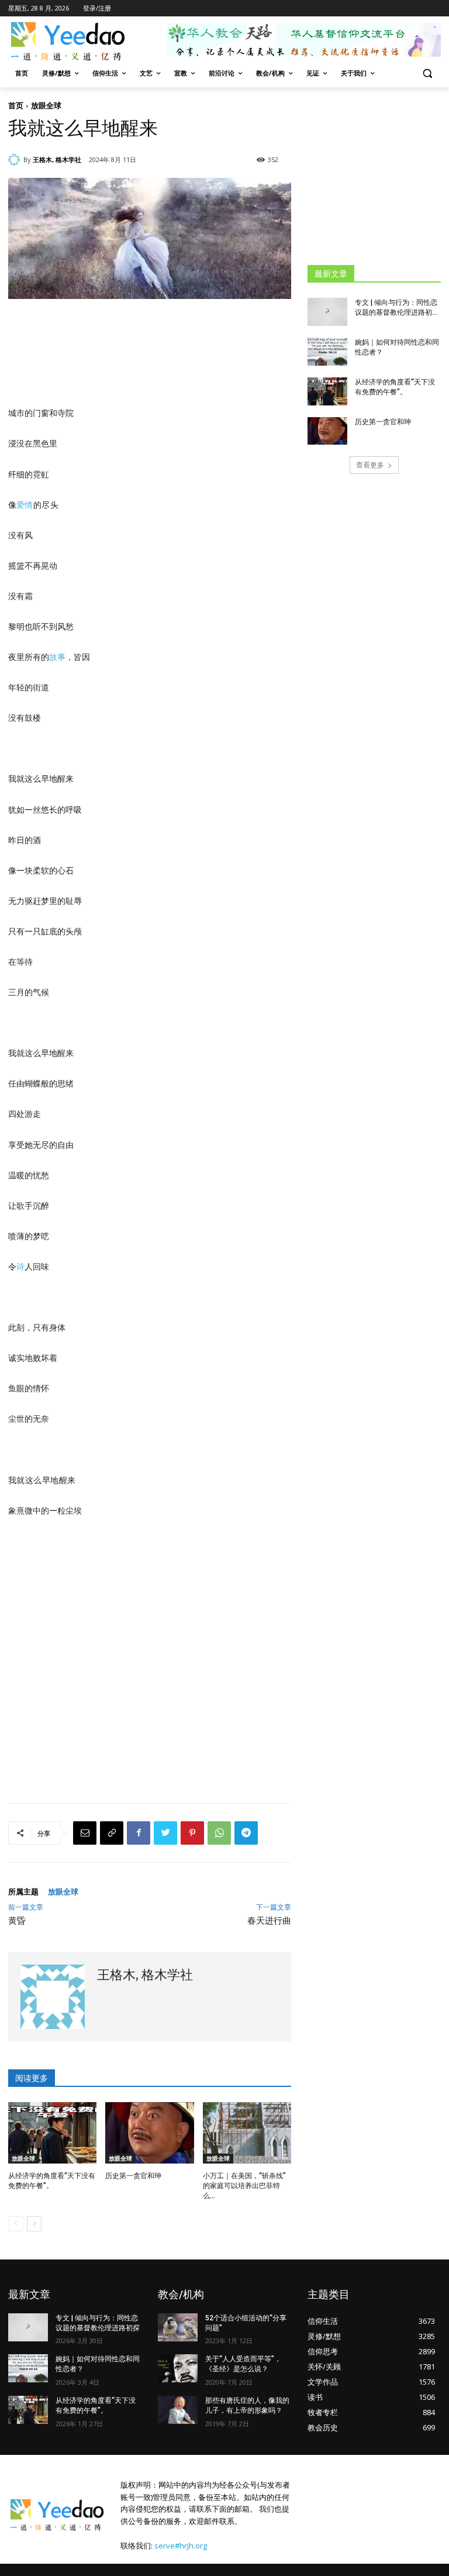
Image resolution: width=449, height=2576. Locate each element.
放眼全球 (46, 105)
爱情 (25, 505)
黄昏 (17, 1921)
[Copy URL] (112, 1833)
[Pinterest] (192, 1833)
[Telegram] (246, 1833)
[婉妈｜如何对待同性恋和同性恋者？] (327, 352)
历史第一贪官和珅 (133, 2176)
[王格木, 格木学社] (16, 160)
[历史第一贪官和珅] (149, 2133)
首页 (16, 105)
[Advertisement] (378, 176)
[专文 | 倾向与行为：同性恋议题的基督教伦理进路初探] (327, 312)
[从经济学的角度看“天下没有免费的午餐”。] (52, 2133)
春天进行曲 (269, 1921)
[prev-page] (15, 2224)
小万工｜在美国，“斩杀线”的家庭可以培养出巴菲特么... (244, 2186)
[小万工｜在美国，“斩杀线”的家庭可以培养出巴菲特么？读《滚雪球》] (247, 2133)
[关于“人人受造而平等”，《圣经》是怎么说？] (178, 2368)
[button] (427, 73)
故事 (57, 657)
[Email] (85, 1833)
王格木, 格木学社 (57, 159)
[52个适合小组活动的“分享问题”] (178, 2327)
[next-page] (34, 2224)
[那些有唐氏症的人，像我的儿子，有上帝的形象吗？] (178, 2410)
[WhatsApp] (219, 1833)
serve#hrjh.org (181, 2546)
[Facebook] (139, 1833)
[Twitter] (165, 1833)
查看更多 (370, 465)
